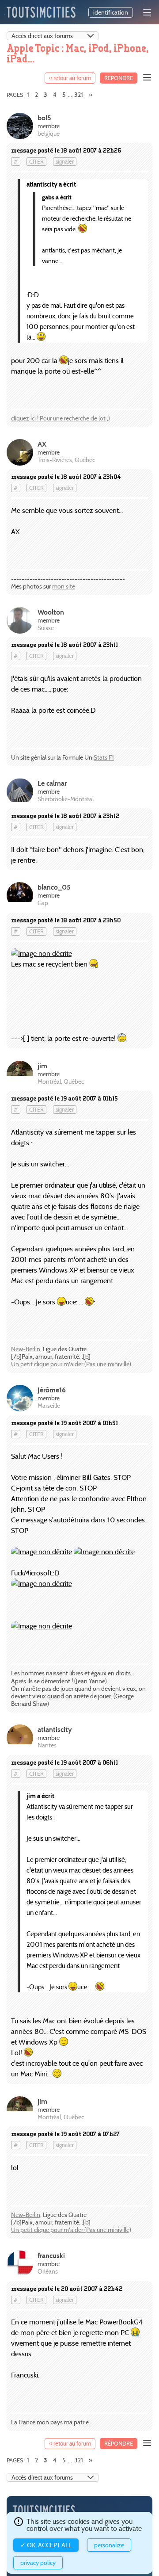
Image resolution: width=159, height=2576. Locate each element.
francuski (51, 2256)
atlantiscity (55, 1729)
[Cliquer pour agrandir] (42, 954)
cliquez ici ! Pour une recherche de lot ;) (61, 418)
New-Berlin (26, 1349)
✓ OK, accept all (46, 2545)
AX (42, 444)
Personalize (109, 2545)
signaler (65, 162)
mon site (64, 586)
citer (36, 162)
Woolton (51, 612)
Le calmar (52, 783)
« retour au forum (70, 78)
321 (79, 95)
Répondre (119, 78)
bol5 (44, 118)
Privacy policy (38, 2563)
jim (42, 1066)
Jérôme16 (52, 1390)
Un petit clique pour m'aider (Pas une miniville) (71, 1364)
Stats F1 (104, 757)
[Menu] (147, 12)
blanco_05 (54, 887)
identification (111, 12)
